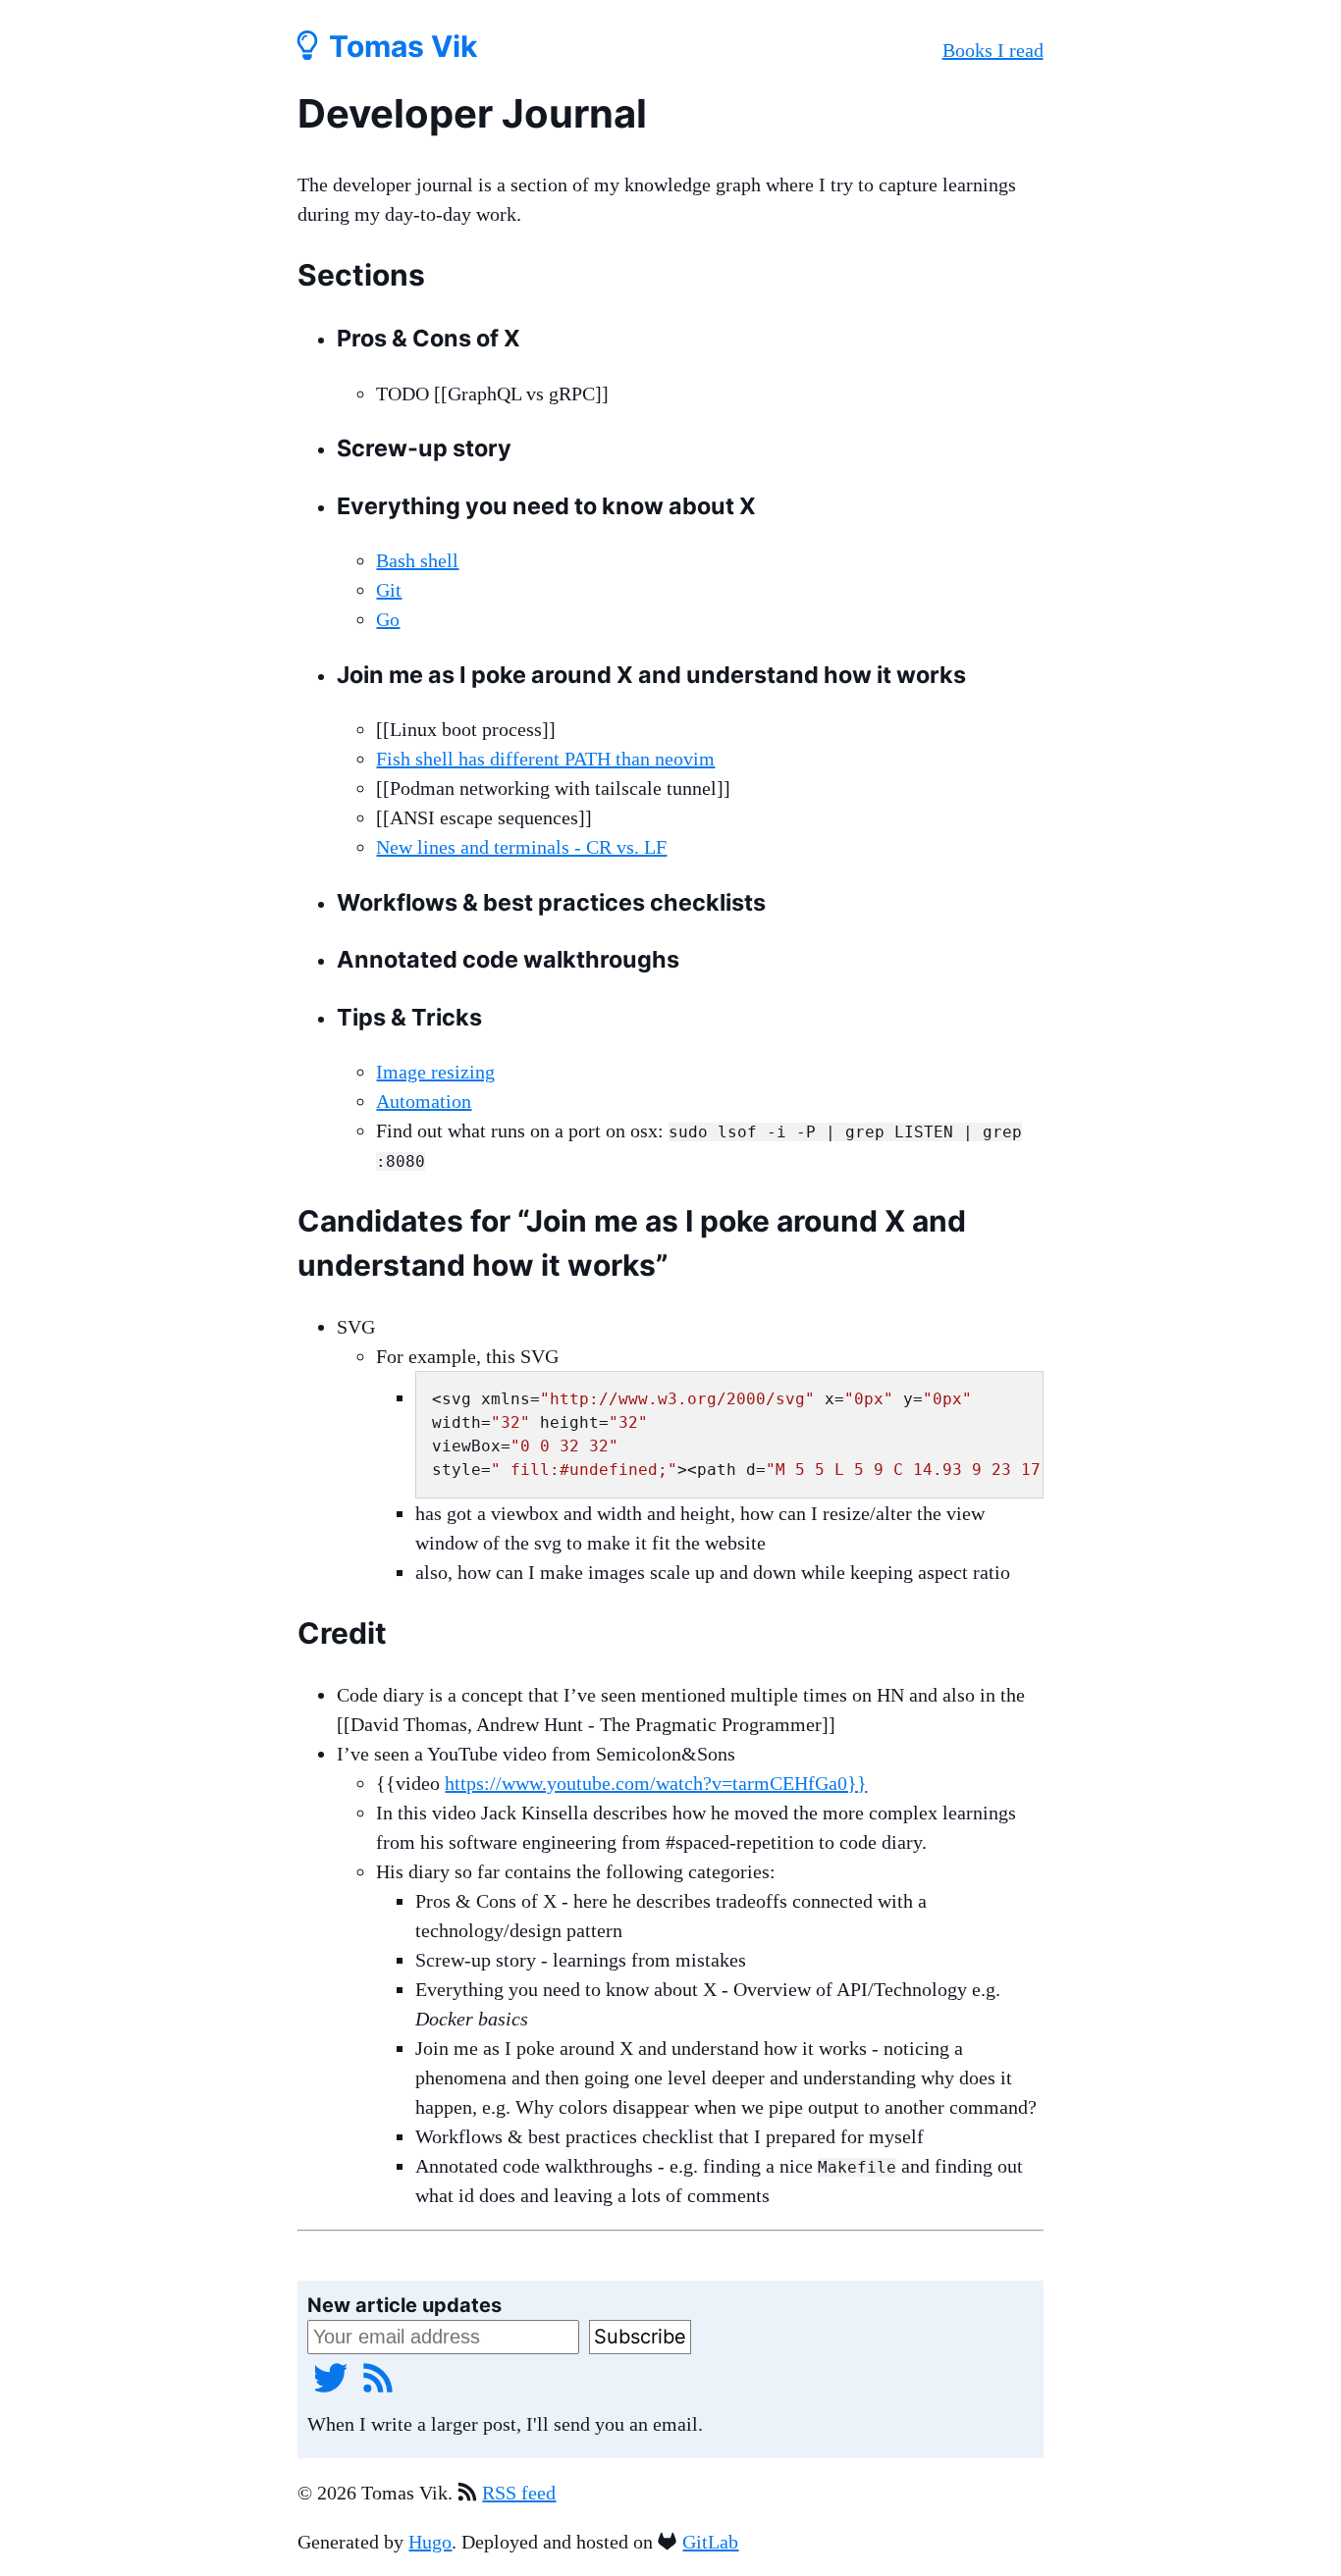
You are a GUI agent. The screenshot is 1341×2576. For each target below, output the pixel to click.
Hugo (430, 2542)
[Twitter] (331, 2377)
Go (388, 619)
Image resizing (435, 1072)
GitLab (710, 2542)
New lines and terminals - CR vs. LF (521, 847)
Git (389, 590)
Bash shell (417, 560)
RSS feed (519, 2493)
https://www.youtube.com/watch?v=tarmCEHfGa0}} (656, 1783)
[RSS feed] (378, 2377)
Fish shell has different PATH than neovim (545, 759)
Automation (424, 1101)
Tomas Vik (400, 46)
